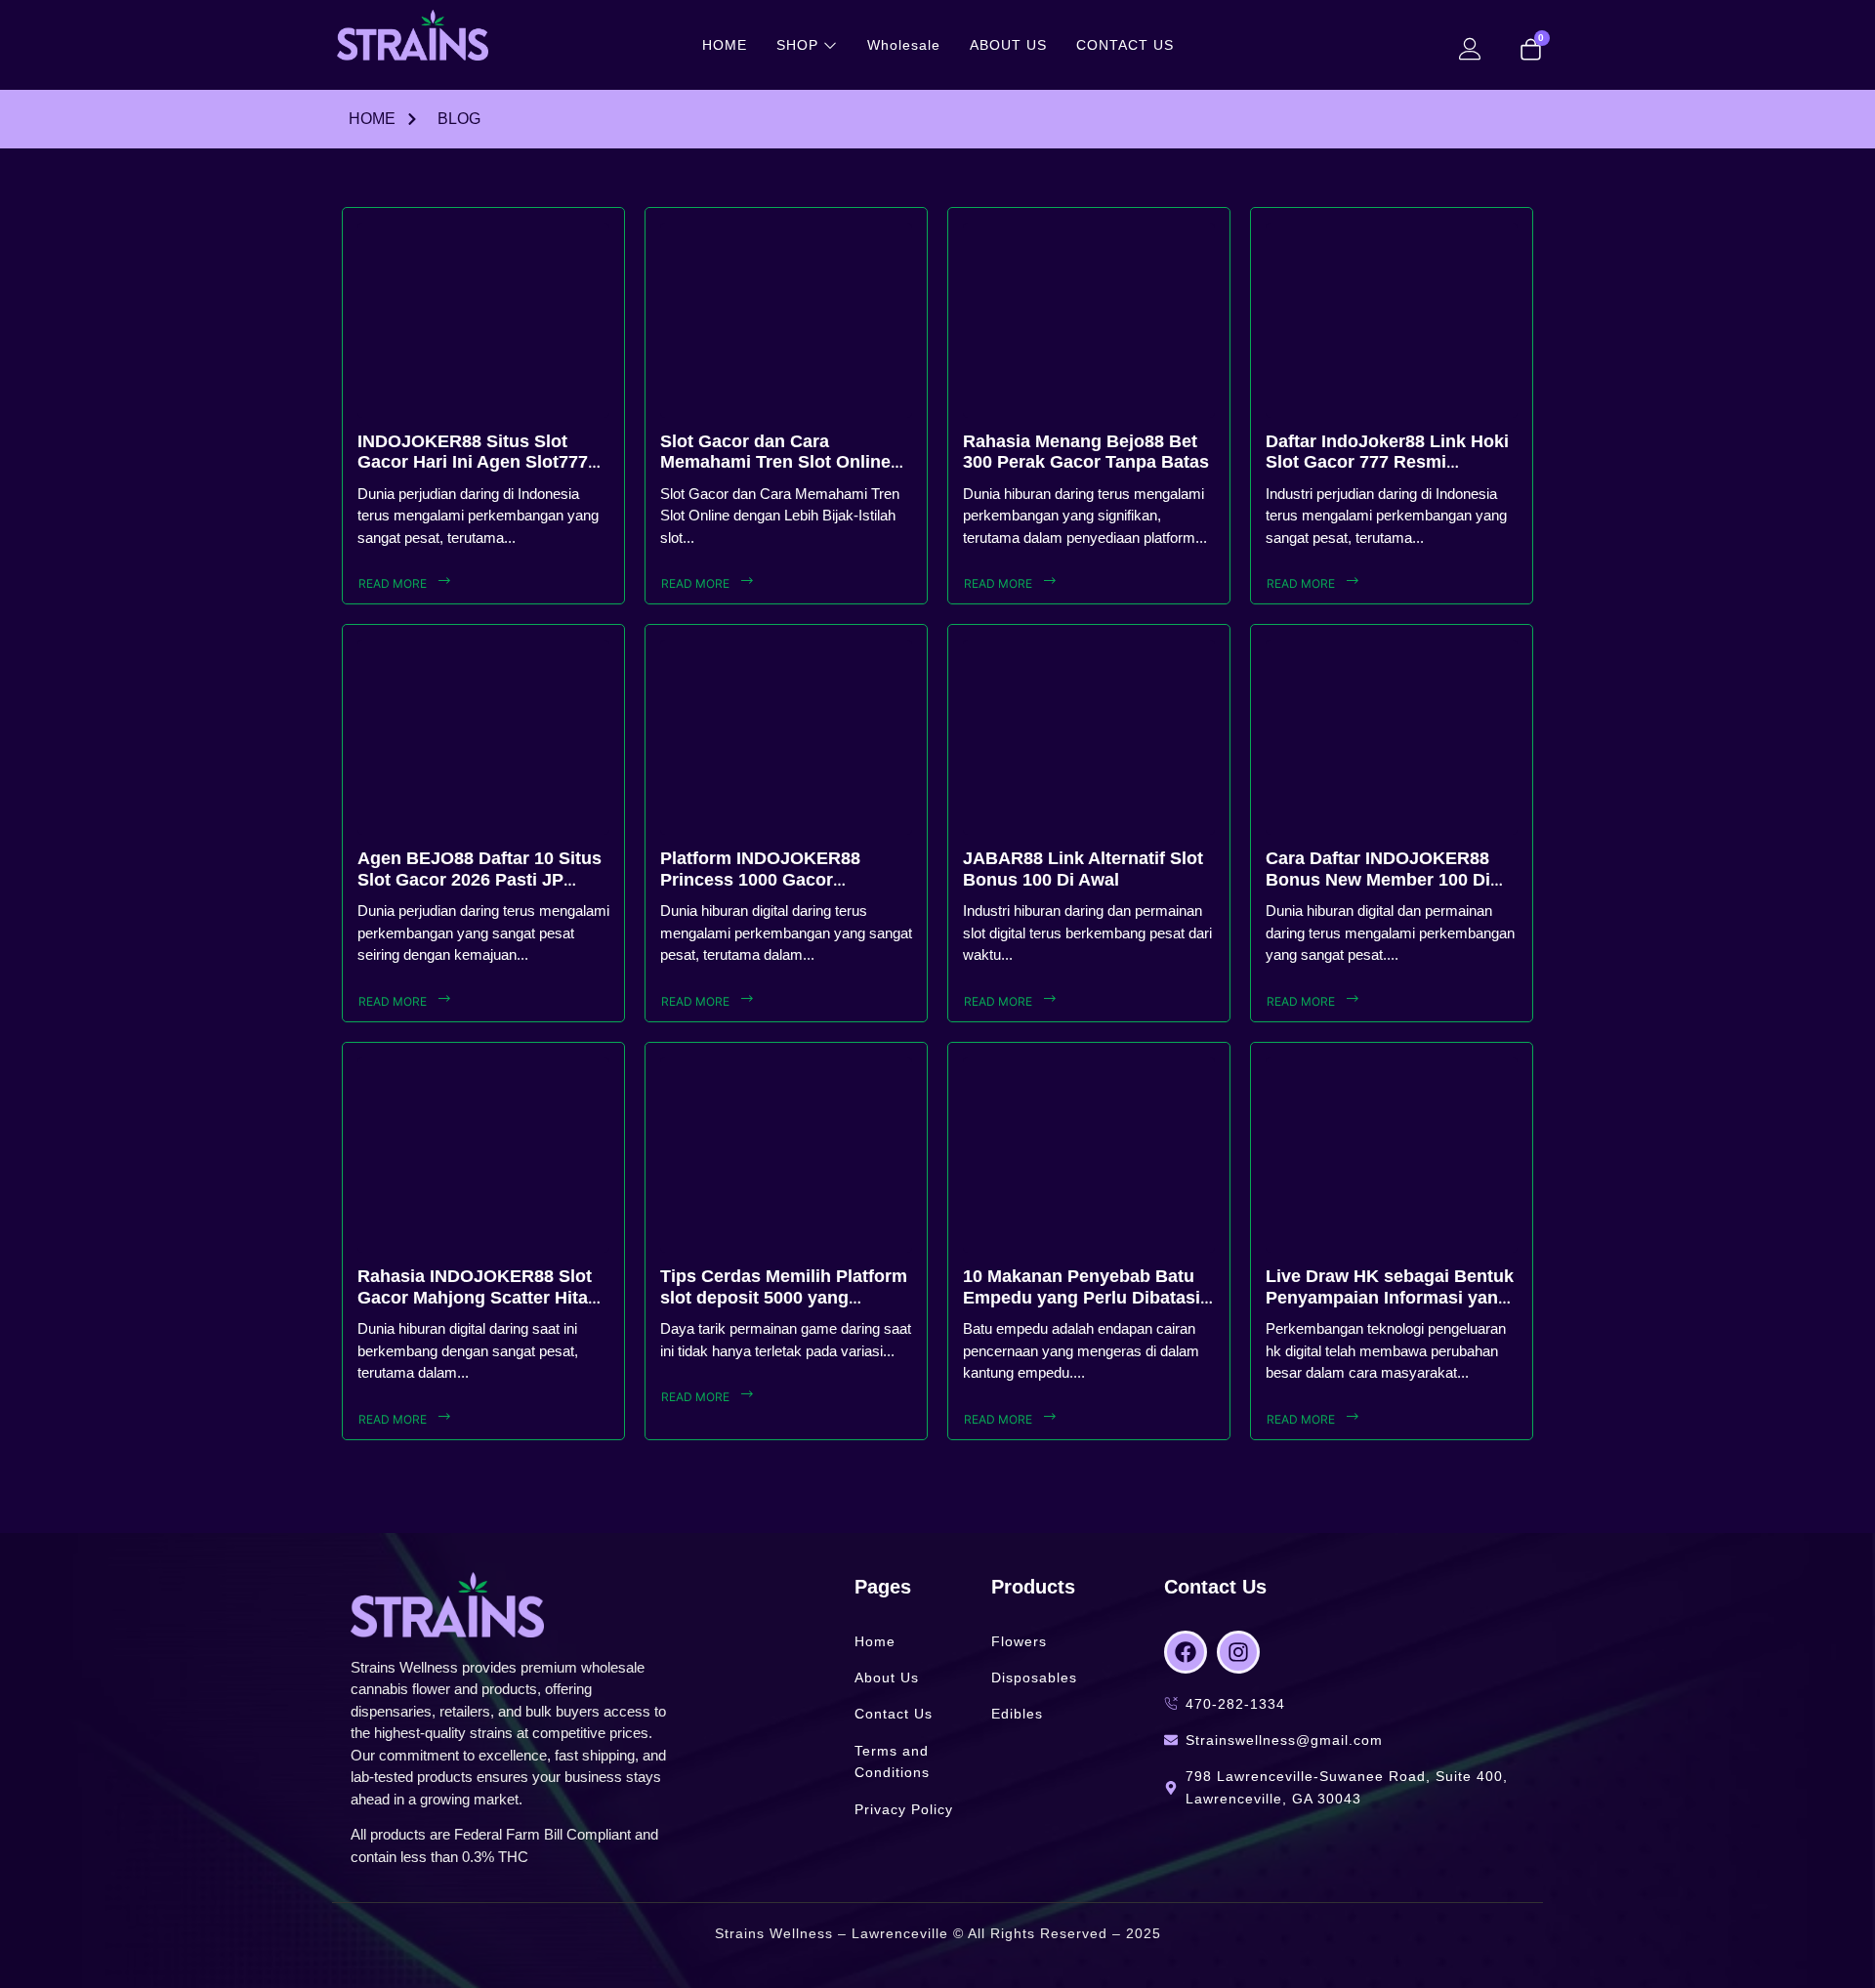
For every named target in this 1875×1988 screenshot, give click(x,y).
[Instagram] (1238, 1652)
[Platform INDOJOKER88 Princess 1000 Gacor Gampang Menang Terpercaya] (786, 737)
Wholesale (904, 45)
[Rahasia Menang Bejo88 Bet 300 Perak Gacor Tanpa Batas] (1089, 320)
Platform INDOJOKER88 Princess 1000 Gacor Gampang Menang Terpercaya (785, 879)
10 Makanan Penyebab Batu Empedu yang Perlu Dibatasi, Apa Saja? (1084, 1297)
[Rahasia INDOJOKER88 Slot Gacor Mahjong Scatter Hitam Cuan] (483, 1155)
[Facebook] (1186, 1652)
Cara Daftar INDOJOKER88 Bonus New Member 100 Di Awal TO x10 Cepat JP (1378, 879)
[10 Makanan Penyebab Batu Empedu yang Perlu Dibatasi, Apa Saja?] (1089, 1155)
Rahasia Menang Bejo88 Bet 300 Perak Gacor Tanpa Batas (1086, 452)
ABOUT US (1008, 45)
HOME (725, 45)
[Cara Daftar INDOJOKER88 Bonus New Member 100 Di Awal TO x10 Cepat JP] (1392, 737)
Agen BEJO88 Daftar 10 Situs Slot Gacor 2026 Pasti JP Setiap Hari (479, 879)
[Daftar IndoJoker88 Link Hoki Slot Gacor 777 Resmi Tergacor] (1392, 320)
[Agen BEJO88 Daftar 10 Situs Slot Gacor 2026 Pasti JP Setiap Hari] (483, 737)
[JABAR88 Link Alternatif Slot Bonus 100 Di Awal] (1089, 737)
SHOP (797, 45)
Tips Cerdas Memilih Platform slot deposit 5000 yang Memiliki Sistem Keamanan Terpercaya (784, 1308)
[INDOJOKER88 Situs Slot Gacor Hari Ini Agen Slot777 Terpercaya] (483, 320)
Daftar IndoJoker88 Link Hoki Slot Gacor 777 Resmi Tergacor (1387, 462)
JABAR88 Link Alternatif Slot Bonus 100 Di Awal (1083, 869)
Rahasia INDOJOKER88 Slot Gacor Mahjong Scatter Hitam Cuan (480, 1297)
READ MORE (393, 583)
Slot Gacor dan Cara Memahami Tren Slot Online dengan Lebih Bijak (775, 462)
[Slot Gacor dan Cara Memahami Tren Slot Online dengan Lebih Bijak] (786, 320)
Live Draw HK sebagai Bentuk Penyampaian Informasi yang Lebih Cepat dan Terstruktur (1390, 1297)
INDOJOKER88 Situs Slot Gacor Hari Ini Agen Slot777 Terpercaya (473, 462)
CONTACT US (1125, 45)
